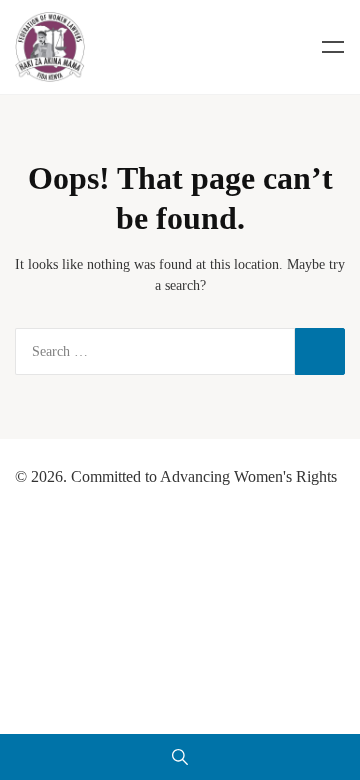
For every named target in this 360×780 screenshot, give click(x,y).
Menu (333, 47)
